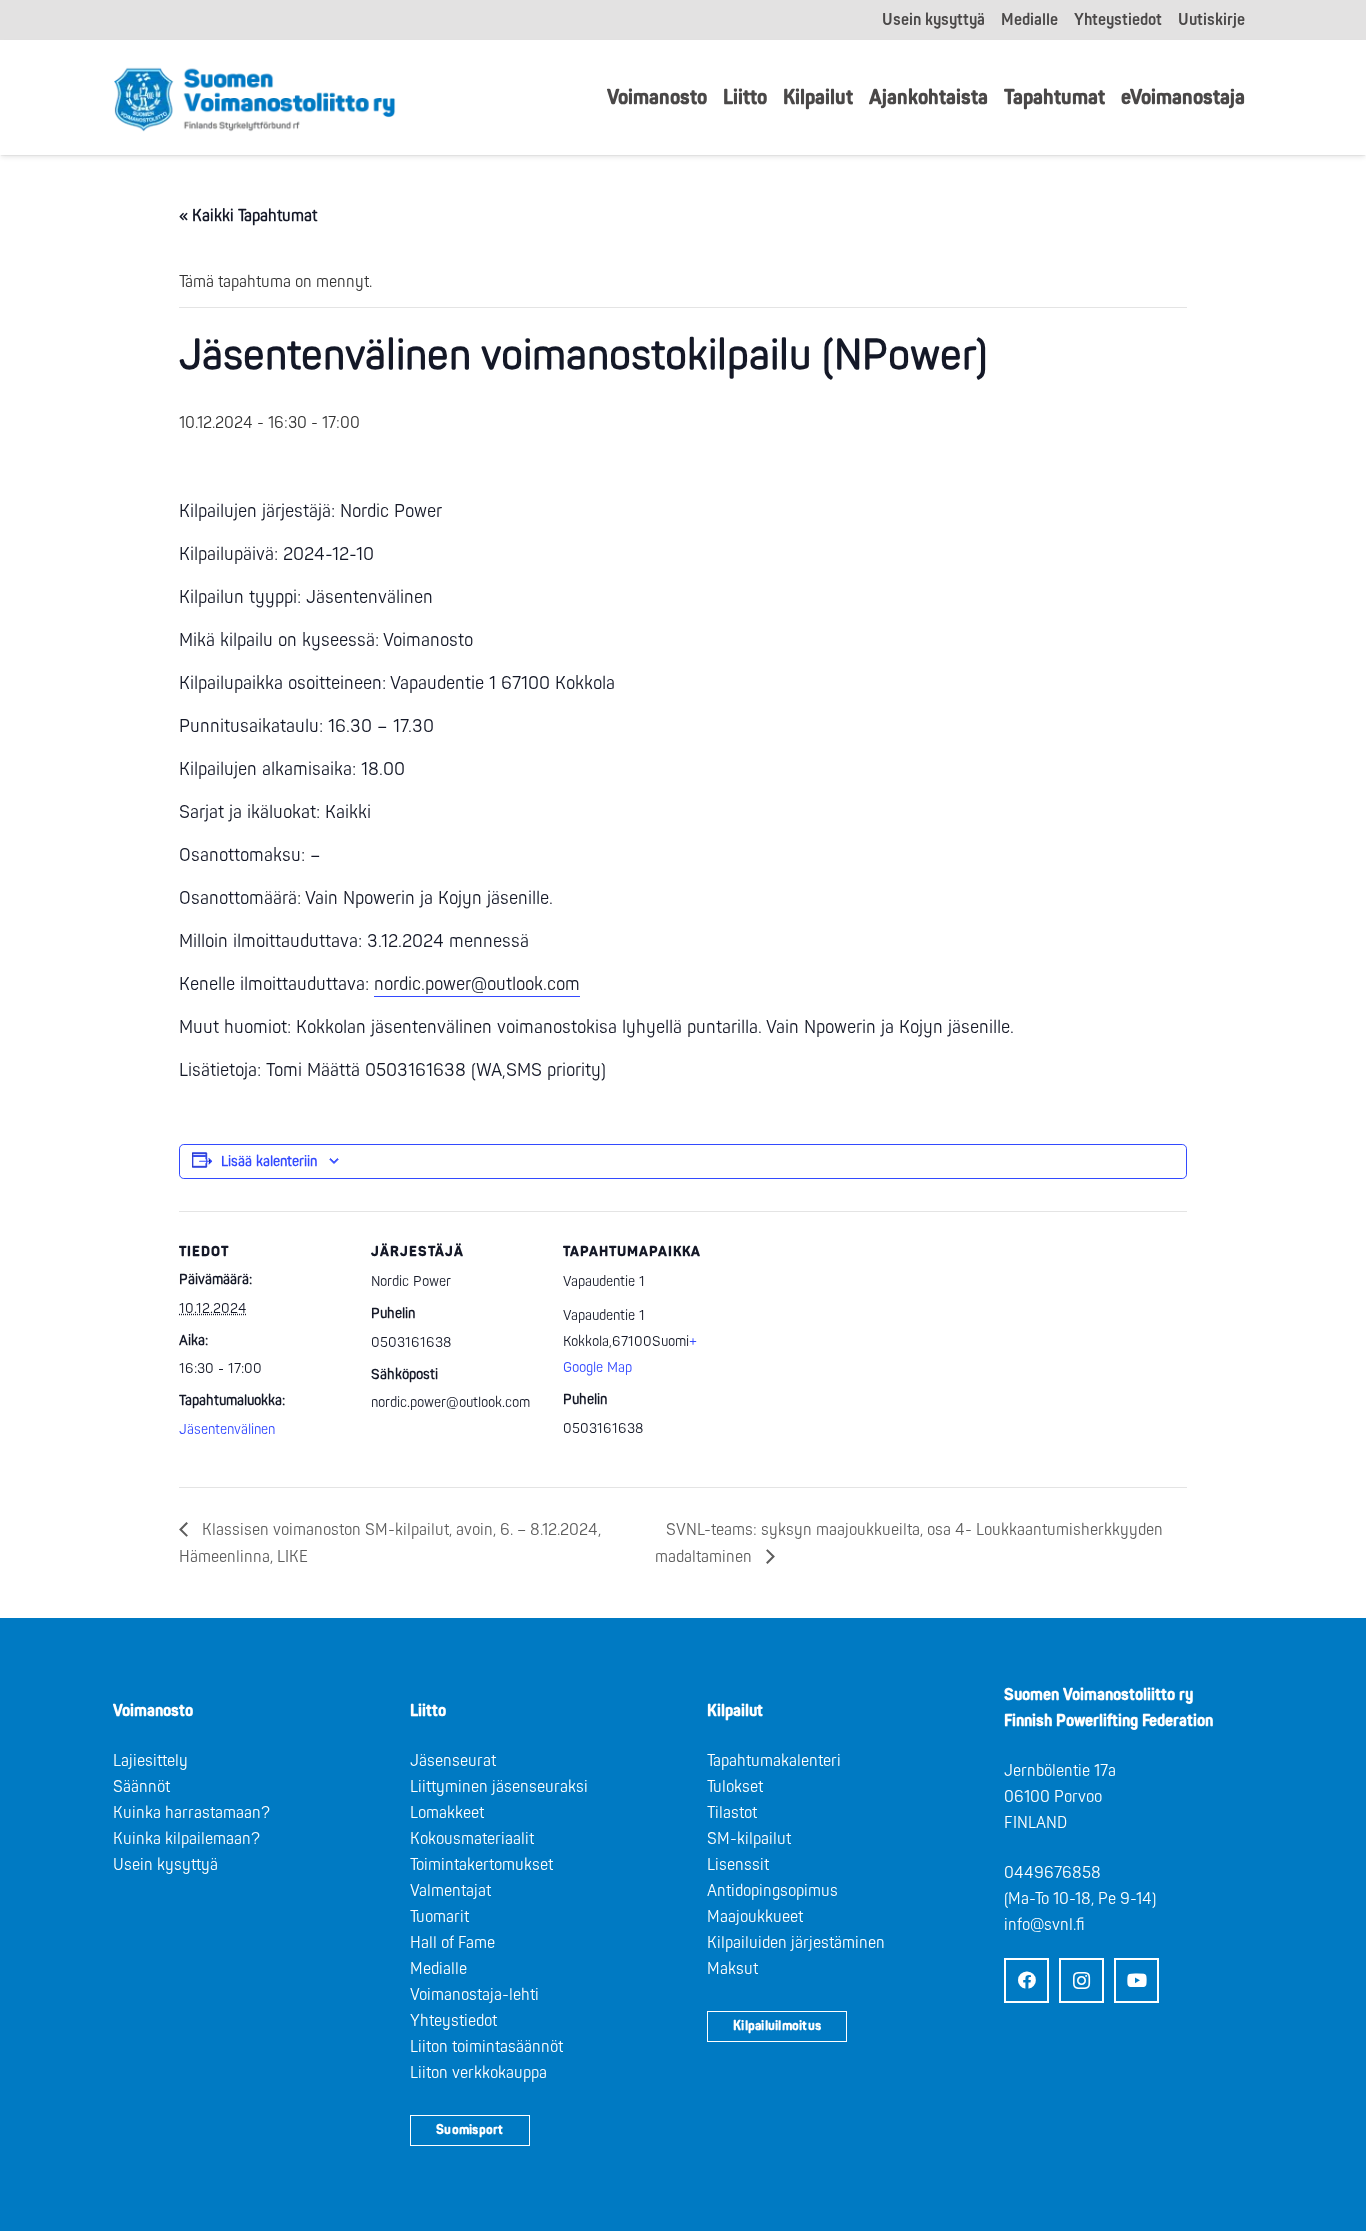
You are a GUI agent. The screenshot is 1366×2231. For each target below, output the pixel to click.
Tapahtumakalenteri (774, 1761)
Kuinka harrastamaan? (191, 1813)
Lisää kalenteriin (269, 1161)
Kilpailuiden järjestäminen (796, 1943)
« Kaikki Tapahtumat (248, 216)
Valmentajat (450, 1891)
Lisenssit (738, 1865)
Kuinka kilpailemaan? (186, 1839)
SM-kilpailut (749, 1839)
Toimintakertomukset (481, 1865)
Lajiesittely (150, 1761)
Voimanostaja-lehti (474, 1995)
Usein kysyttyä (165, 1865)
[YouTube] (1136, 1980)
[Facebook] (1026, 1980)
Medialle (438, 1969)
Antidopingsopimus (772, 1891)
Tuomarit (439, 1917)
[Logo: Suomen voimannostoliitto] (254, 98)
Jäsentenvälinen (227, 1429)
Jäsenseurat (453, 1761)
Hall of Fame (452, 1943)
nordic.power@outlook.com (477, 984)
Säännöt (141, 1787)
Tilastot (732, 1813)
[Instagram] (1081, 1980)
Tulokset (735, 1787)
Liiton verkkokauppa (478, 2073)
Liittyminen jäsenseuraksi (499, 1787)
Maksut (732, 1969)
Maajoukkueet (755, 1917)
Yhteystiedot (453, 2021)
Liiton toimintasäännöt (486, 2047)
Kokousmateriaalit (472, 1839)
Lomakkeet (447, 1813)
